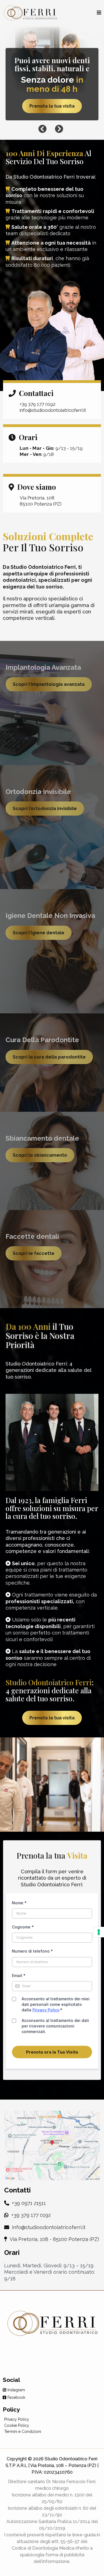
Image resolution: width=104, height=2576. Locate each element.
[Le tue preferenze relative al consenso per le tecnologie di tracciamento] (99, 1932)
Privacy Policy (46, 2010)
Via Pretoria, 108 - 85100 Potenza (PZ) (54, 2239)
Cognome (23, 1927)
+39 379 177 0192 (31, 2215)
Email (19, 1975)
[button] (99, 13)
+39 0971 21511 (28, 2203)
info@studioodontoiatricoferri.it (49, 2227)
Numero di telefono (32, 1951)
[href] (52, 2145)
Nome (19, 1903)
